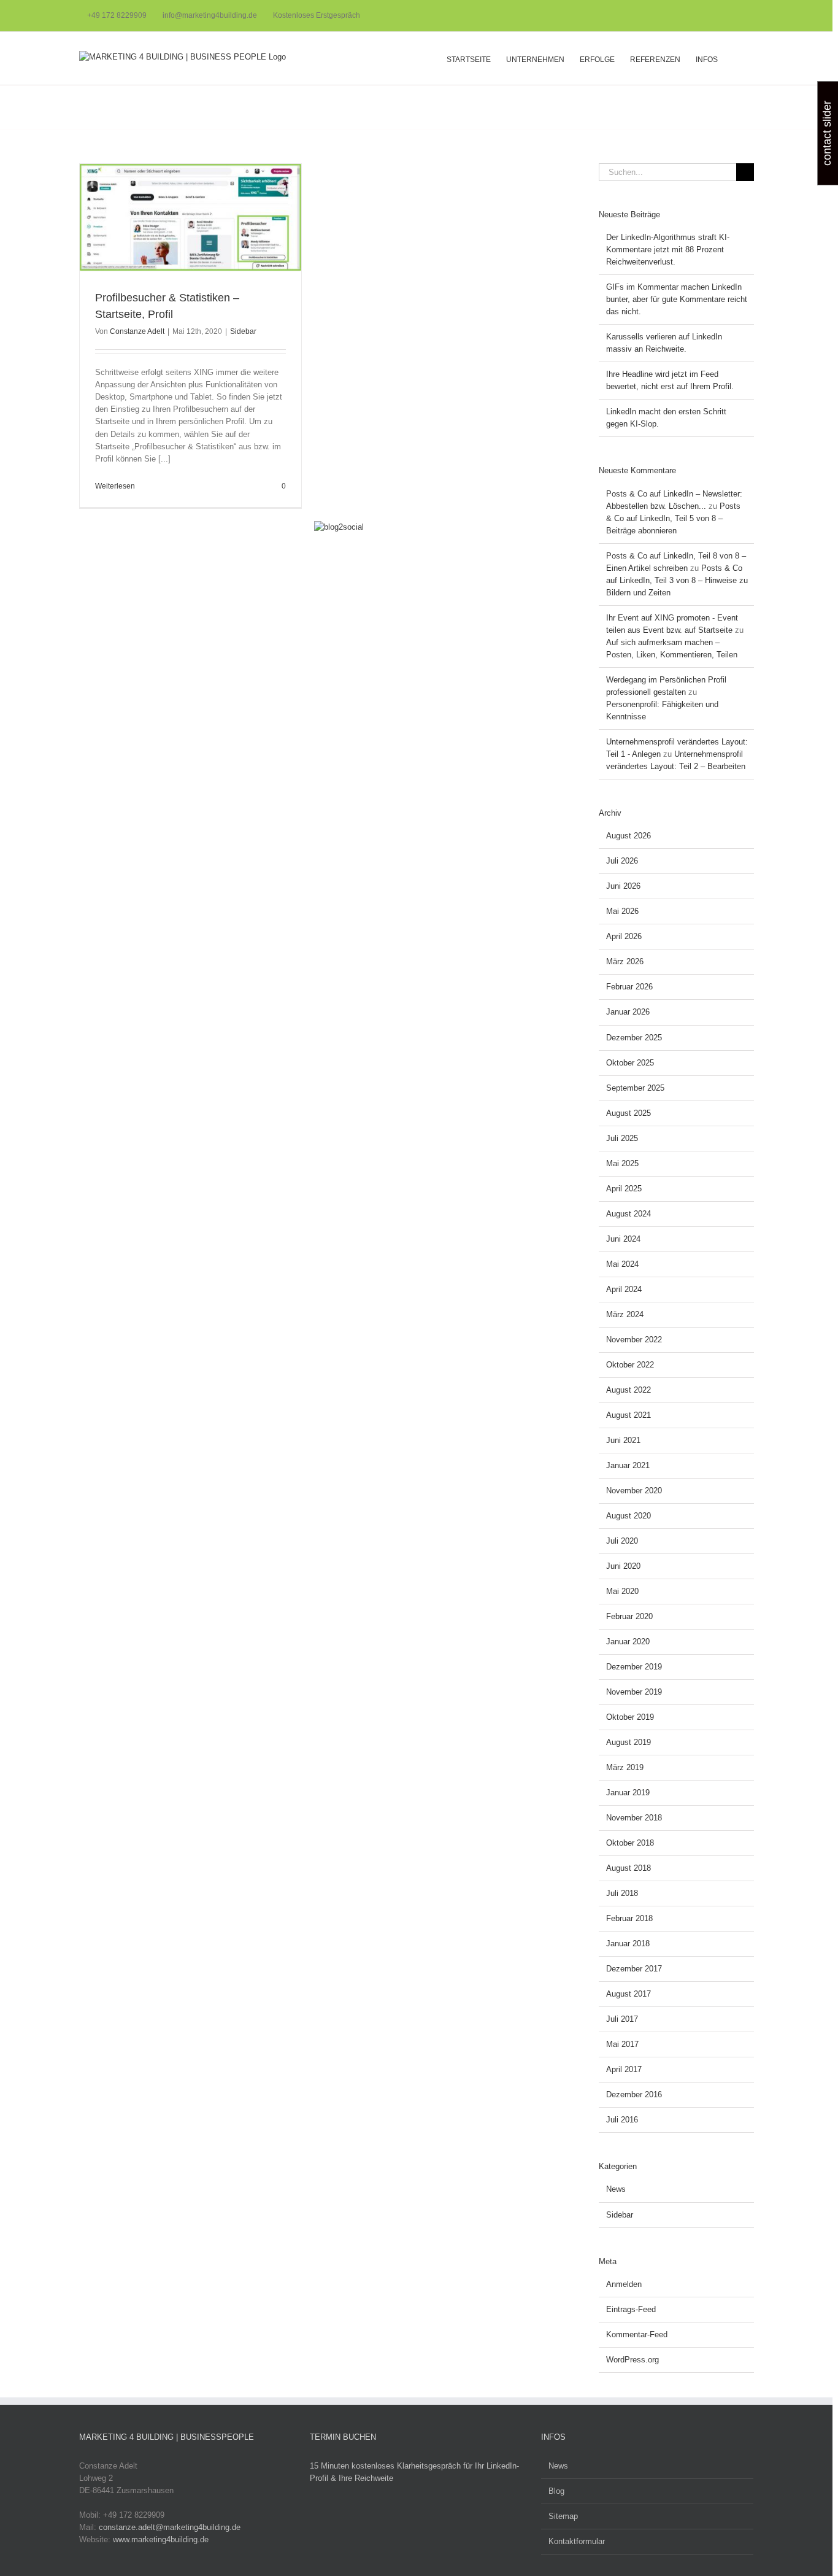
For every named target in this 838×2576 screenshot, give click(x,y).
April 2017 (624, 2069)
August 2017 (628, 1994)
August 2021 (628, 1415)
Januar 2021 (628, 1465)
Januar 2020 (628, 1642)
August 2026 (628, 836)
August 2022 (628, 1390)
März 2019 (625, 1767)
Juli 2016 (622, 2120)
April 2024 (624, 1289)
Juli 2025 (622, 1138)
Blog (556, 2491)
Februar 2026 (629, 987)
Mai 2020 (622, 1591)
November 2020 (634, 1491)
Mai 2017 (622, 2044)
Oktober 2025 (630, 1063)
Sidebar (243, 331)
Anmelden (624, 2284)
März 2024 (625, 1314)
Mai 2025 (622, 1163)
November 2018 (634, 1818)
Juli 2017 (622, 2019)
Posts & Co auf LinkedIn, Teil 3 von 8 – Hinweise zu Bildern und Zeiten (677, 580)
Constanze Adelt (137, 331)
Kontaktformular (577, 2541)
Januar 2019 (628, 1793)
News (616, 2189)
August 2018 (628, 1868)
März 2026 (625, 961)
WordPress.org (632, 2360)
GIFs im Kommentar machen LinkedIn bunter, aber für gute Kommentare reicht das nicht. (677, 299)
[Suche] (736, 58)
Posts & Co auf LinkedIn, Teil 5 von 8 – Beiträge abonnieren (673, 518)
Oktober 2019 (630, 1717)
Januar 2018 (628, 1944)
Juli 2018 (622, 1893)
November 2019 (634, 1692)
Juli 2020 (622, 1541)
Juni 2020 (623, 1566)
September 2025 (635, 1088)
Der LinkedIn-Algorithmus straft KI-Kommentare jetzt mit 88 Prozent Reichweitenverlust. (668, 249)
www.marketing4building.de (161, 2539)
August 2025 (628, 1113)
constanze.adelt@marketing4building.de (170, 2527)
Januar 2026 (628, 1012)
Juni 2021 (623, 1440)
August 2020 (628, 1516)
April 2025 (624, 1189)
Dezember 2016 (634, 2094)
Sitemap (563, 2516)
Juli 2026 (622, 861)
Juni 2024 (623, 1239)
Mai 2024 (622, 1264)
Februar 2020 (629, 1616)
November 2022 (634, 1340)
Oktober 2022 (630, 1365)
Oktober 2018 (630, 1843)
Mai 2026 (622, 911)
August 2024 (628, 1214)
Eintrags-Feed (631, 2309)
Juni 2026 (623, 886)
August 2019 (628, 1742)
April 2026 (624, 936)
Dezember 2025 (634, 1038)
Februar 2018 (629, 1918)
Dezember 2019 (634, 1667)
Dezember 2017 (634, 1969)
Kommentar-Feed (637, 2334)
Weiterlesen (115, 486)
